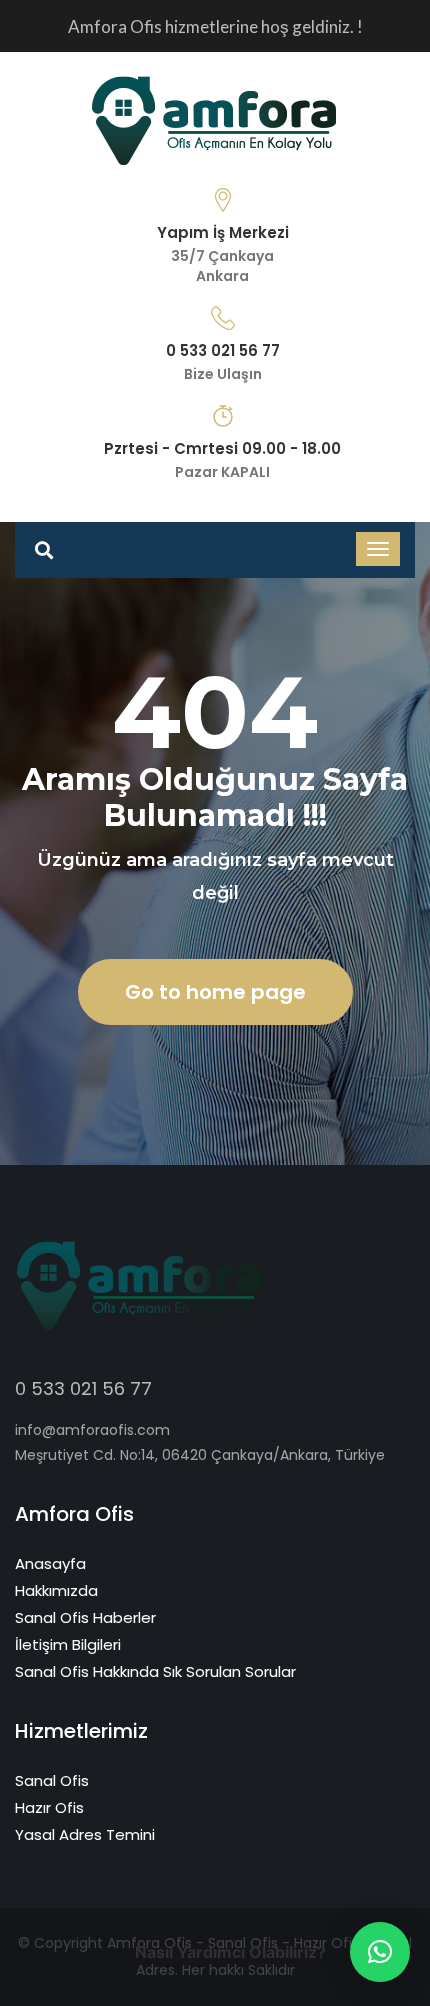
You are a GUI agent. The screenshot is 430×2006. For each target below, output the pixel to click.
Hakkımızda (56, 1590)
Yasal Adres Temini (85, 1834)
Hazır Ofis (49, 1807)
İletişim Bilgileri (68, 1644)
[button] (380, 1952)
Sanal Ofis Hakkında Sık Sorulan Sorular (155, 1671)
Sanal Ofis (52, 1780)
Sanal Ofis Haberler (85, 1617)
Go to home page (215, 992)
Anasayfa (50, 1563)
